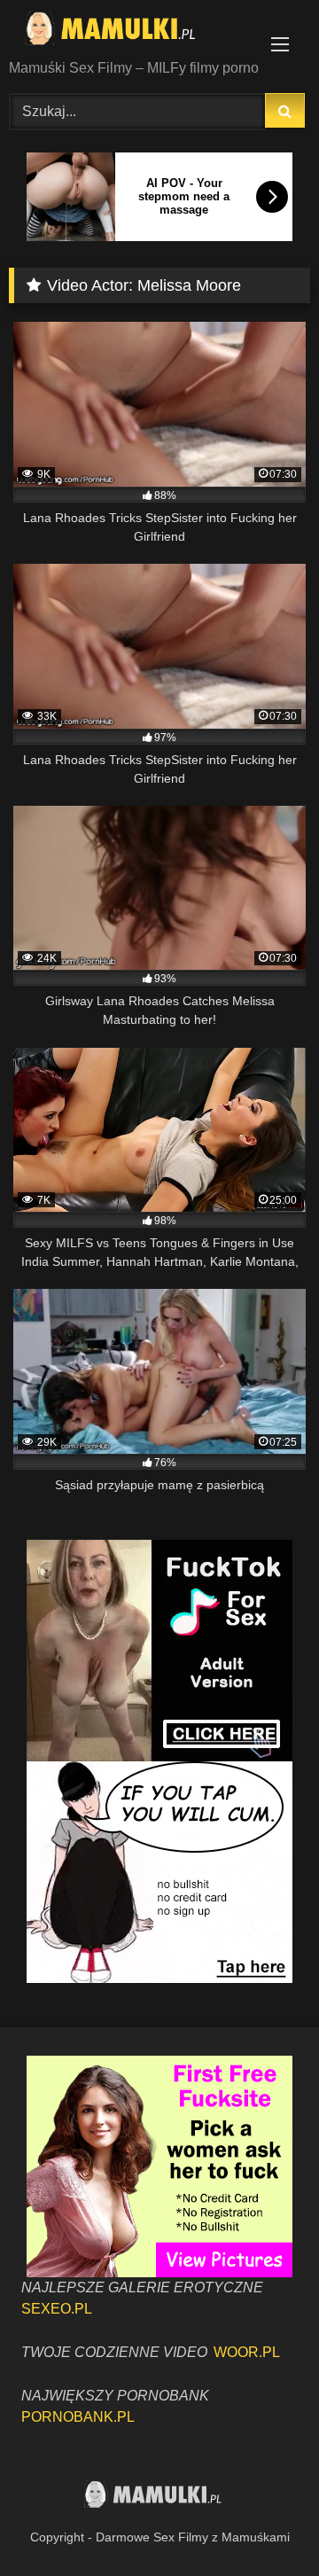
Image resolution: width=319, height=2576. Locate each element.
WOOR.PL (247, 2352)
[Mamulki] (131, 31)
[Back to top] (264, 2523)
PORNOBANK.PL (78, 2417)
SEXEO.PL (57, 2309)
